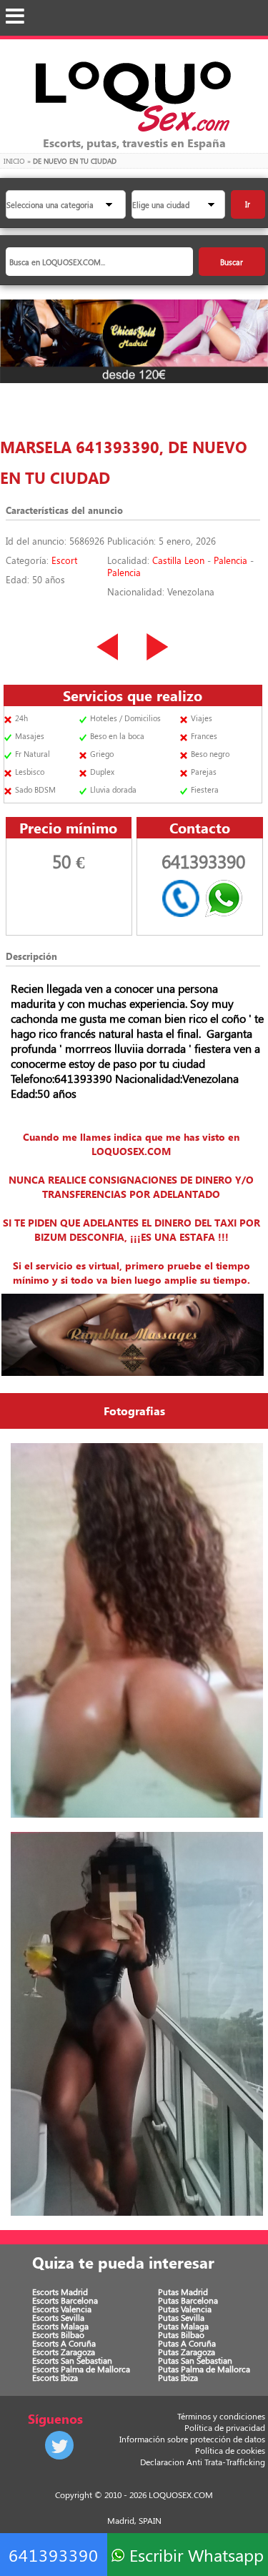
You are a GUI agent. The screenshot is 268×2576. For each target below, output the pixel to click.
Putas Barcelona (188, 2300)
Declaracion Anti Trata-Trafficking (203, 2462)
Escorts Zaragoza (64, 2352)
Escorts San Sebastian (72, 2360)
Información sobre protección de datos (192, 2439)
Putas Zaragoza (187, 2352)
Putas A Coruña (187, 2343)
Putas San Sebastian (195, 2360)
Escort (64, 560)
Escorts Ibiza (55, 2377)
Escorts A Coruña (64, 2343)
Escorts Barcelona (65, 2300)
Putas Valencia (185, 2309)
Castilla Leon (178, 560)
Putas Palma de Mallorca (204, 2369)
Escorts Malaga (60, 2326)
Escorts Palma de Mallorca (81, 2369)
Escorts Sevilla (58, 2317)
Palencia (230, 560)
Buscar (232, 262)
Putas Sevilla (181, 2317)
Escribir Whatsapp (194, 2555)
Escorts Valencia (62, 2309)
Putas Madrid (183, 2292)
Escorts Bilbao (58, 2334)
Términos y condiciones (221, 2416)
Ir (248, 204)
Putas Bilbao (181, 2334)
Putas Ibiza (178, 2377)
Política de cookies (230, 2450)
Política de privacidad (225, 2427)
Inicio (14, 161)
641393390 (54, 2555)
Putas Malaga (183, 2326)
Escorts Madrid (60, 2292)
